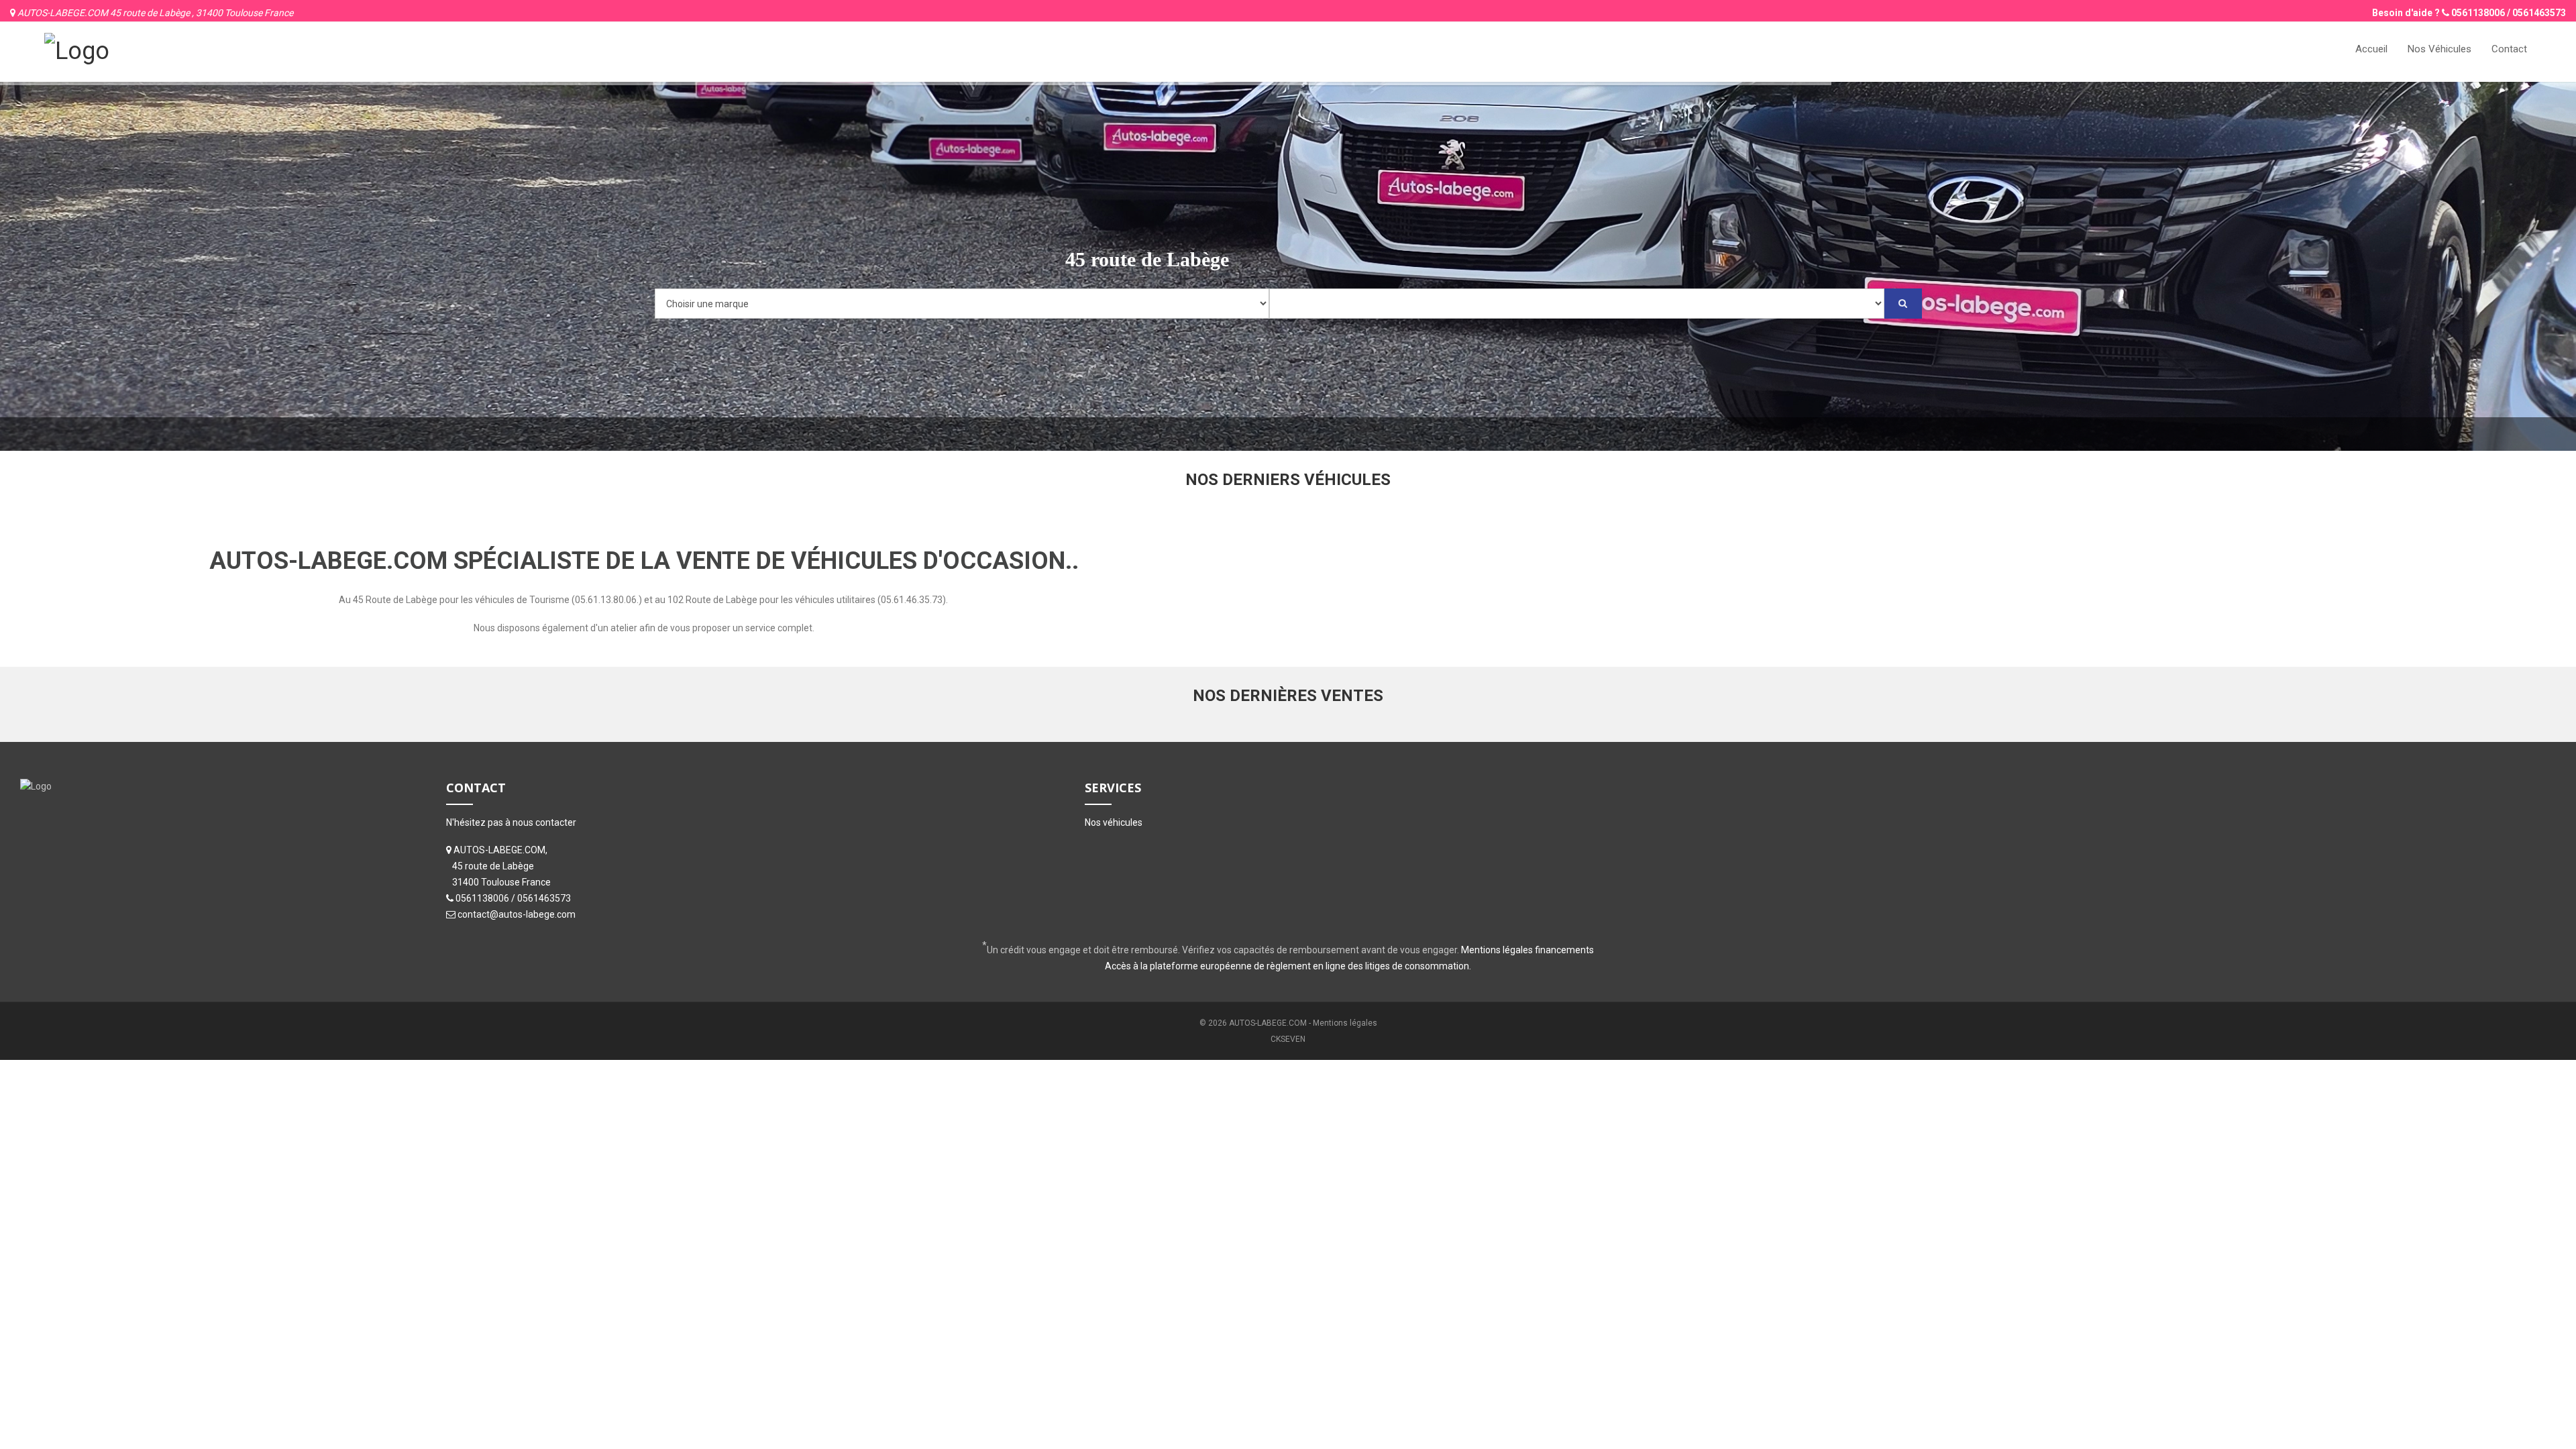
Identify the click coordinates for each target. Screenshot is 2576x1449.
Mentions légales (1345, 1023)
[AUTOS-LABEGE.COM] (77, 50)
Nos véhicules (1114, 822)
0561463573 (2539, 13)
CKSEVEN (1288, 1039)
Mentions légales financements (1527, 950)
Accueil (2371, 49)
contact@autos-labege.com (517, 914)
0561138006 (2478, 13)
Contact (2509, 49)
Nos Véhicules (2439, 49)
